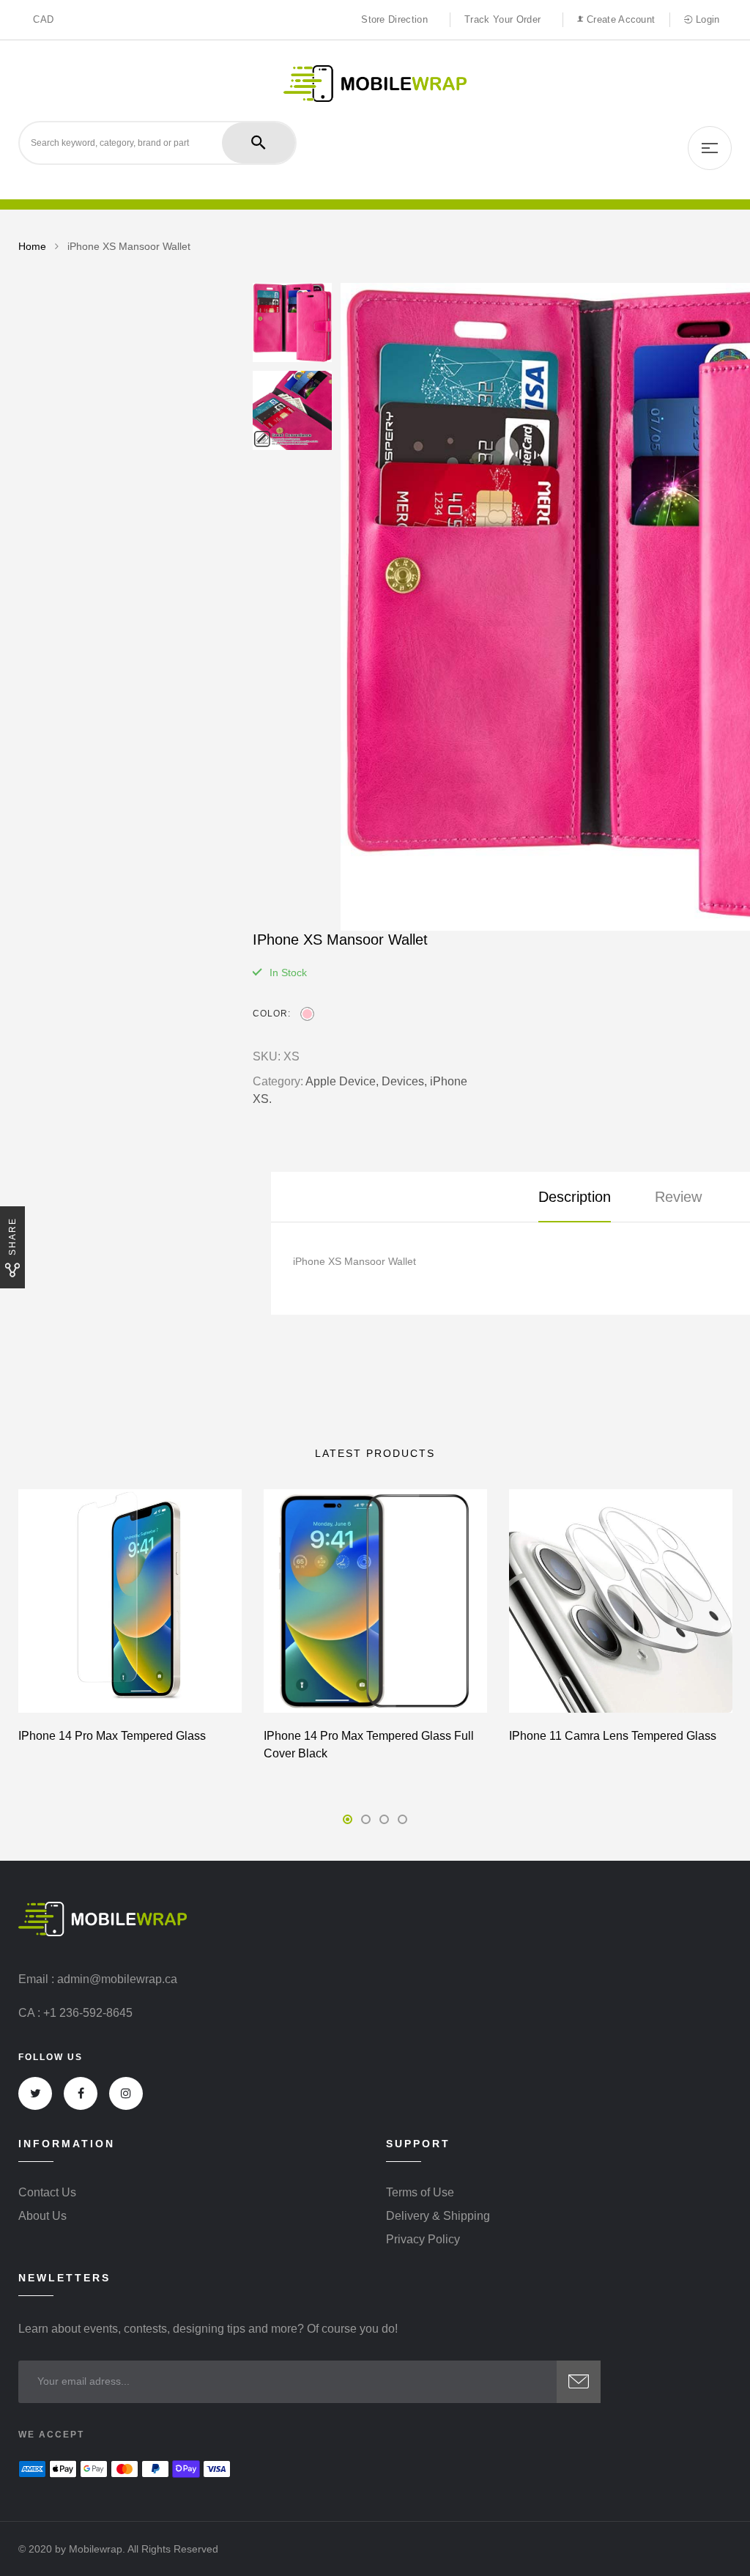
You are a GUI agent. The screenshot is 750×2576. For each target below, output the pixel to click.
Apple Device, (342, 1081)
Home (32, 246)
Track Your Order (502, 19)
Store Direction (394, 19)
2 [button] (366, 1819)
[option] (292, 322)
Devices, (404, 1081)
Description (575, 1197)
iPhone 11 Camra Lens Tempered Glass (613, 1736)
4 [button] (402, 1819)
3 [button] (384, 1819)
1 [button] (348, 1819)
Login (706, 19)
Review (678, 1197)
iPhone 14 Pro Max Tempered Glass (112, 1736)
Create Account (619, 19)
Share (12, 1236)
